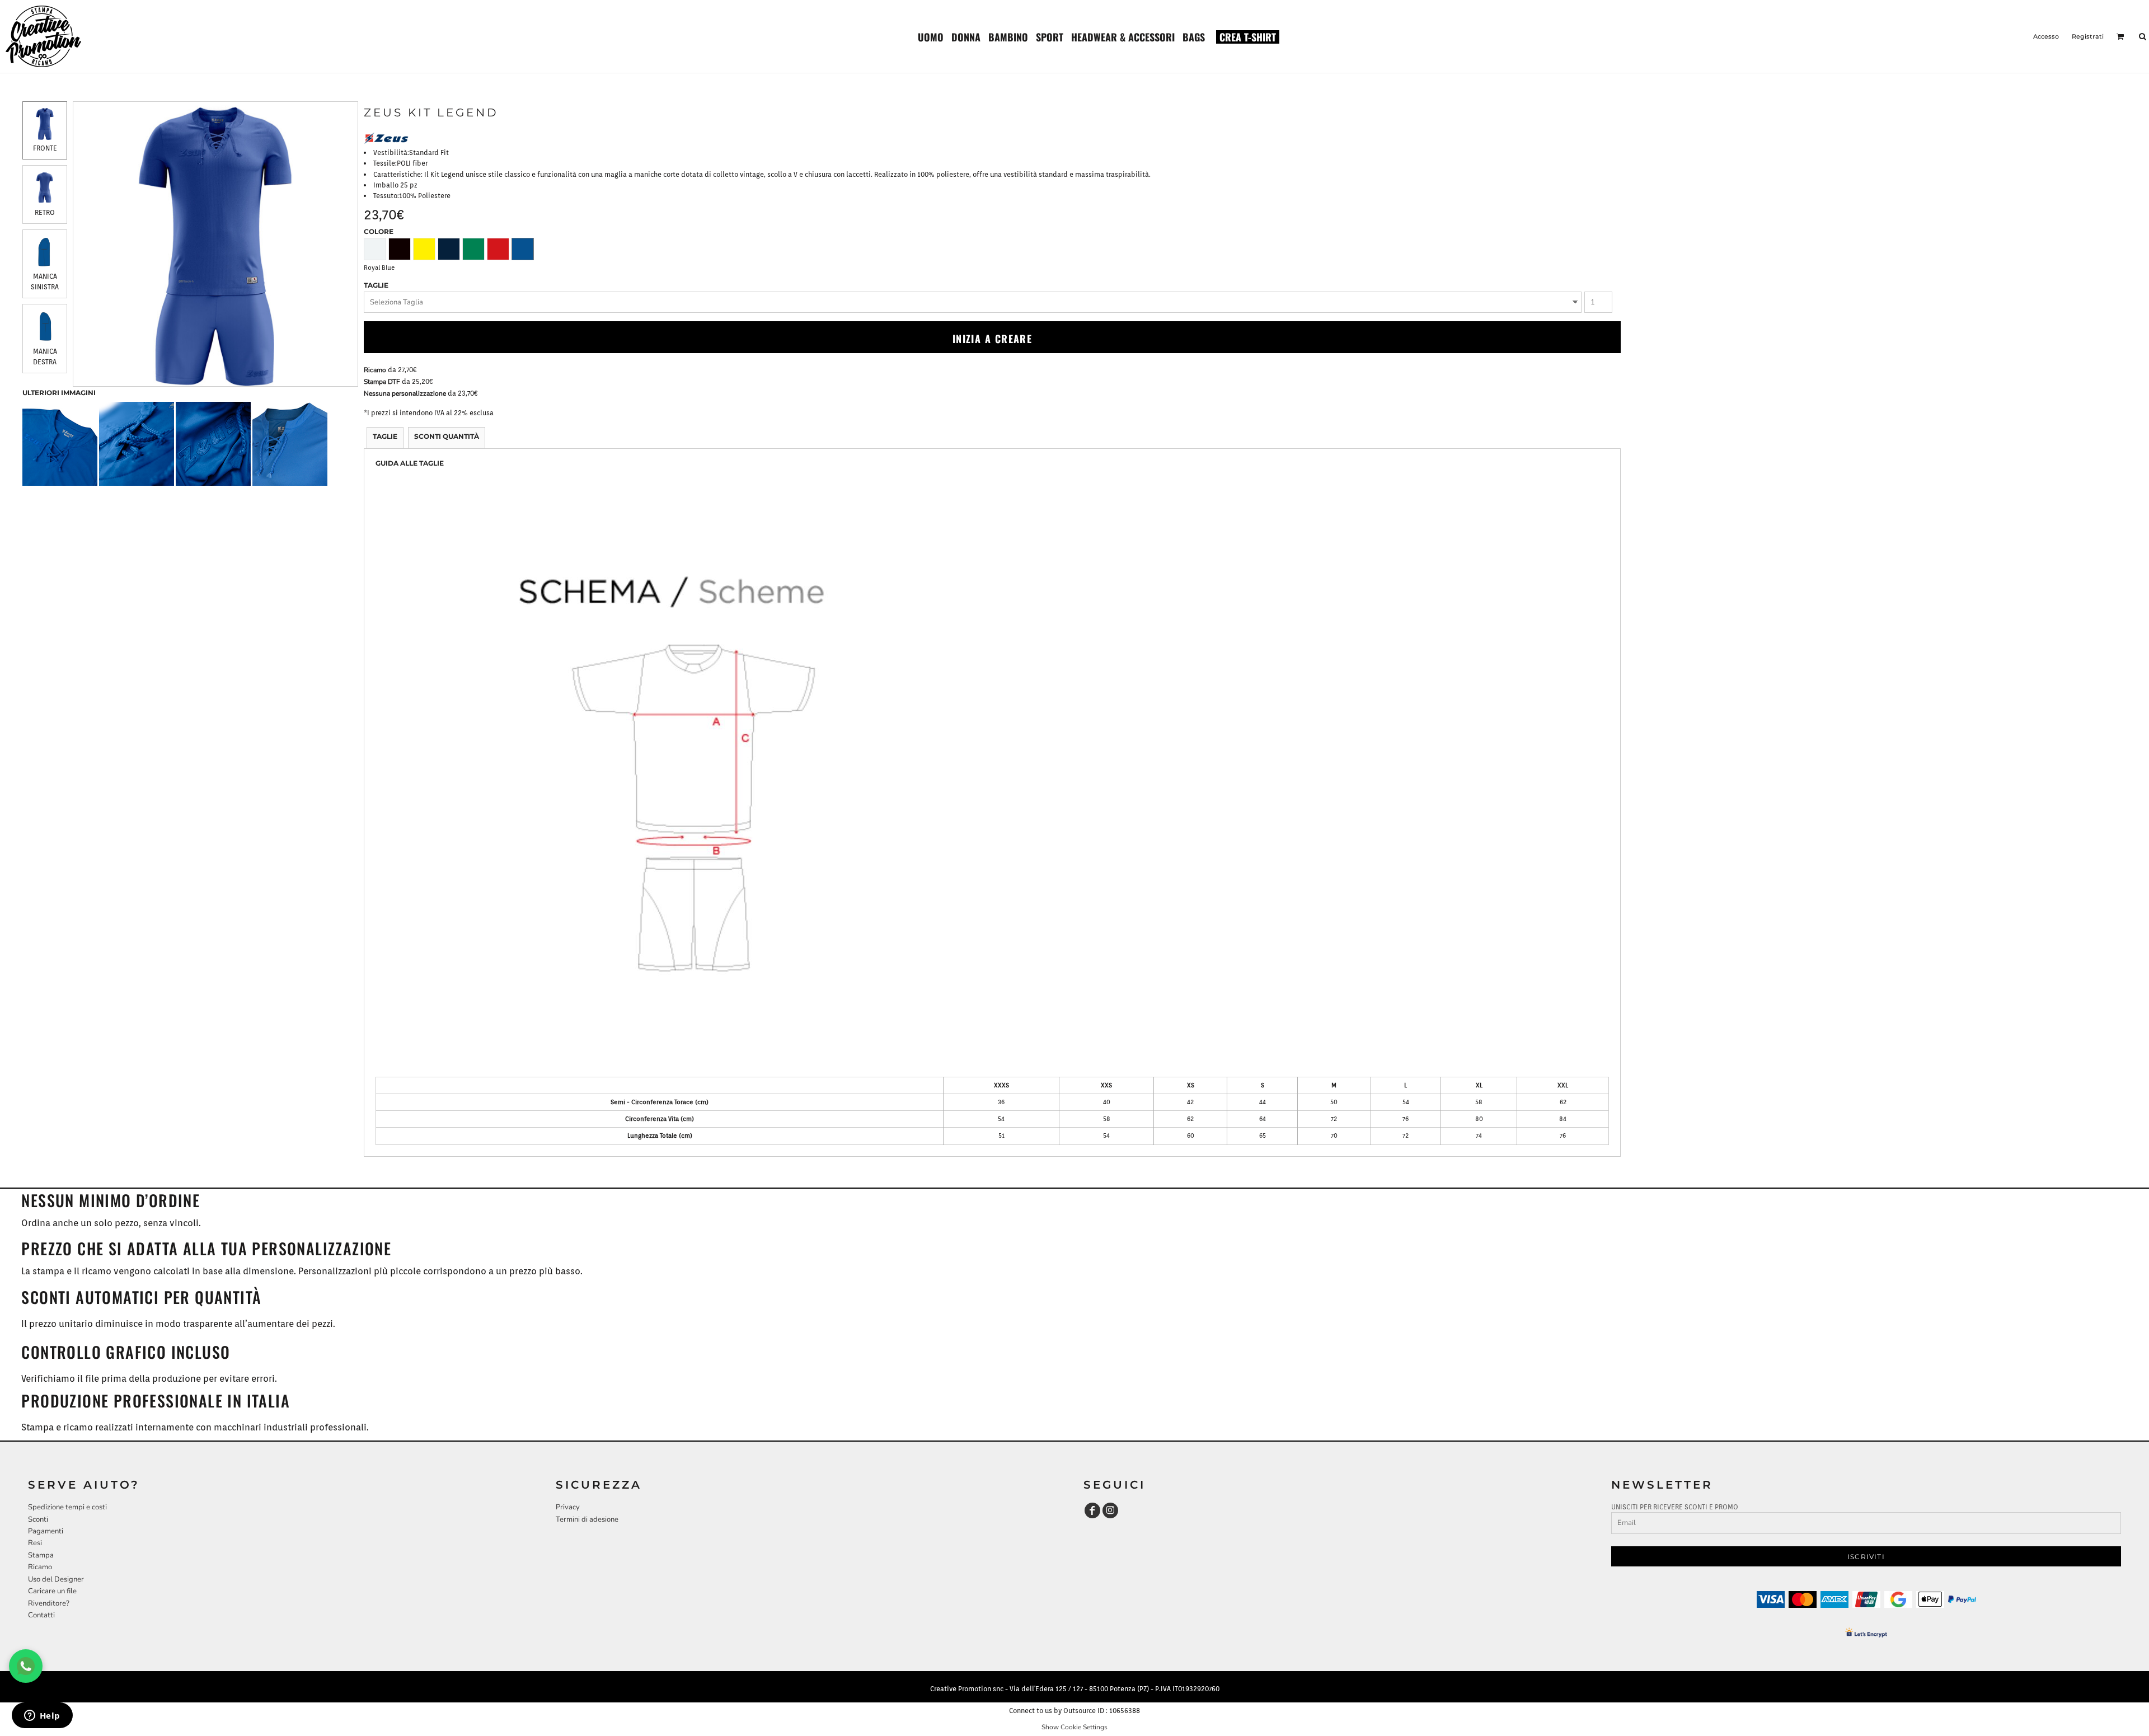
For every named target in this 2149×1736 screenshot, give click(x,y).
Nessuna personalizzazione (405, 393)
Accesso (2046, 36)
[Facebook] (1092, 1510)
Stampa (41, 1555)
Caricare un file (52, 1591)
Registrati (2088, 36)
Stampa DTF (382, 382)
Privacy (568, 1507)
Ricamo (375, 370)
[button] (931, 36)
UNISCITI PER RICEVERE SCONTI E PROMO (1675, 1507)
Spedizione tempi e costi (67, 1507)
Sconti (38, 1519)
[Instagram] (1110, 1510)
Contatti (41, 1615)
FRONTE (45, 148)
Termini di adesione (587, 1519)
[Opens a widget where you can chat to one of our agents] (42, 1716)
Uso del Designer (56, 1579)
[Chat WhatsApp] (26, 1666)
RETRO (45, 212)
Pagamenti (46, 1531)
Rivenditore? (49, 1603)
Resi (35, 1543)
